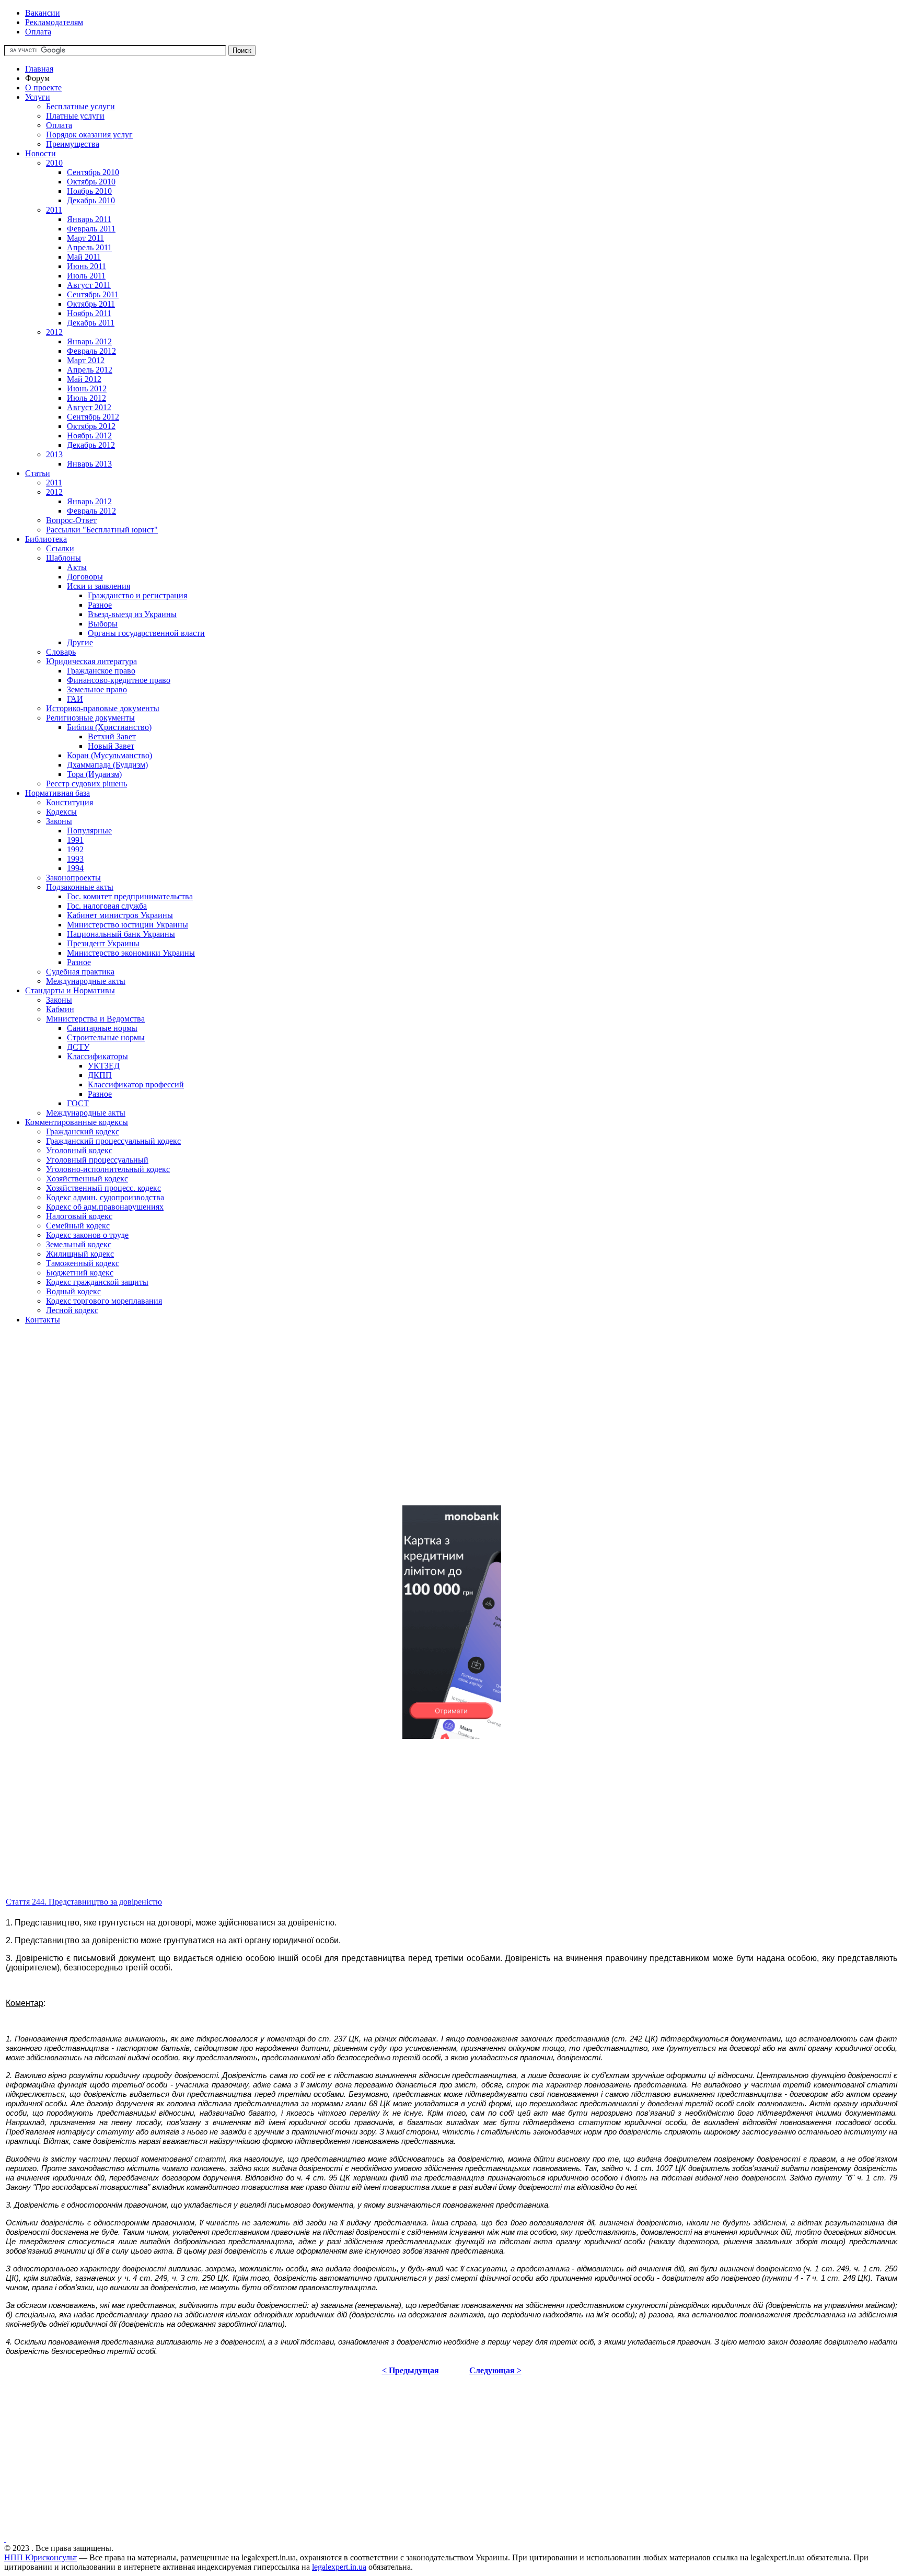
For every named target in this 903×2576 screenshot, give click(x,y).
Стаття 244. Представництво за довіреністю (84, 1902)
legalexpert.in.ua (339, 2567)
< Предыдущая (410, 2370)
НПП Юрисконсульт (40, 2557)
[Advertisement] (318, 1424)
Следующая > (495, 2370)
